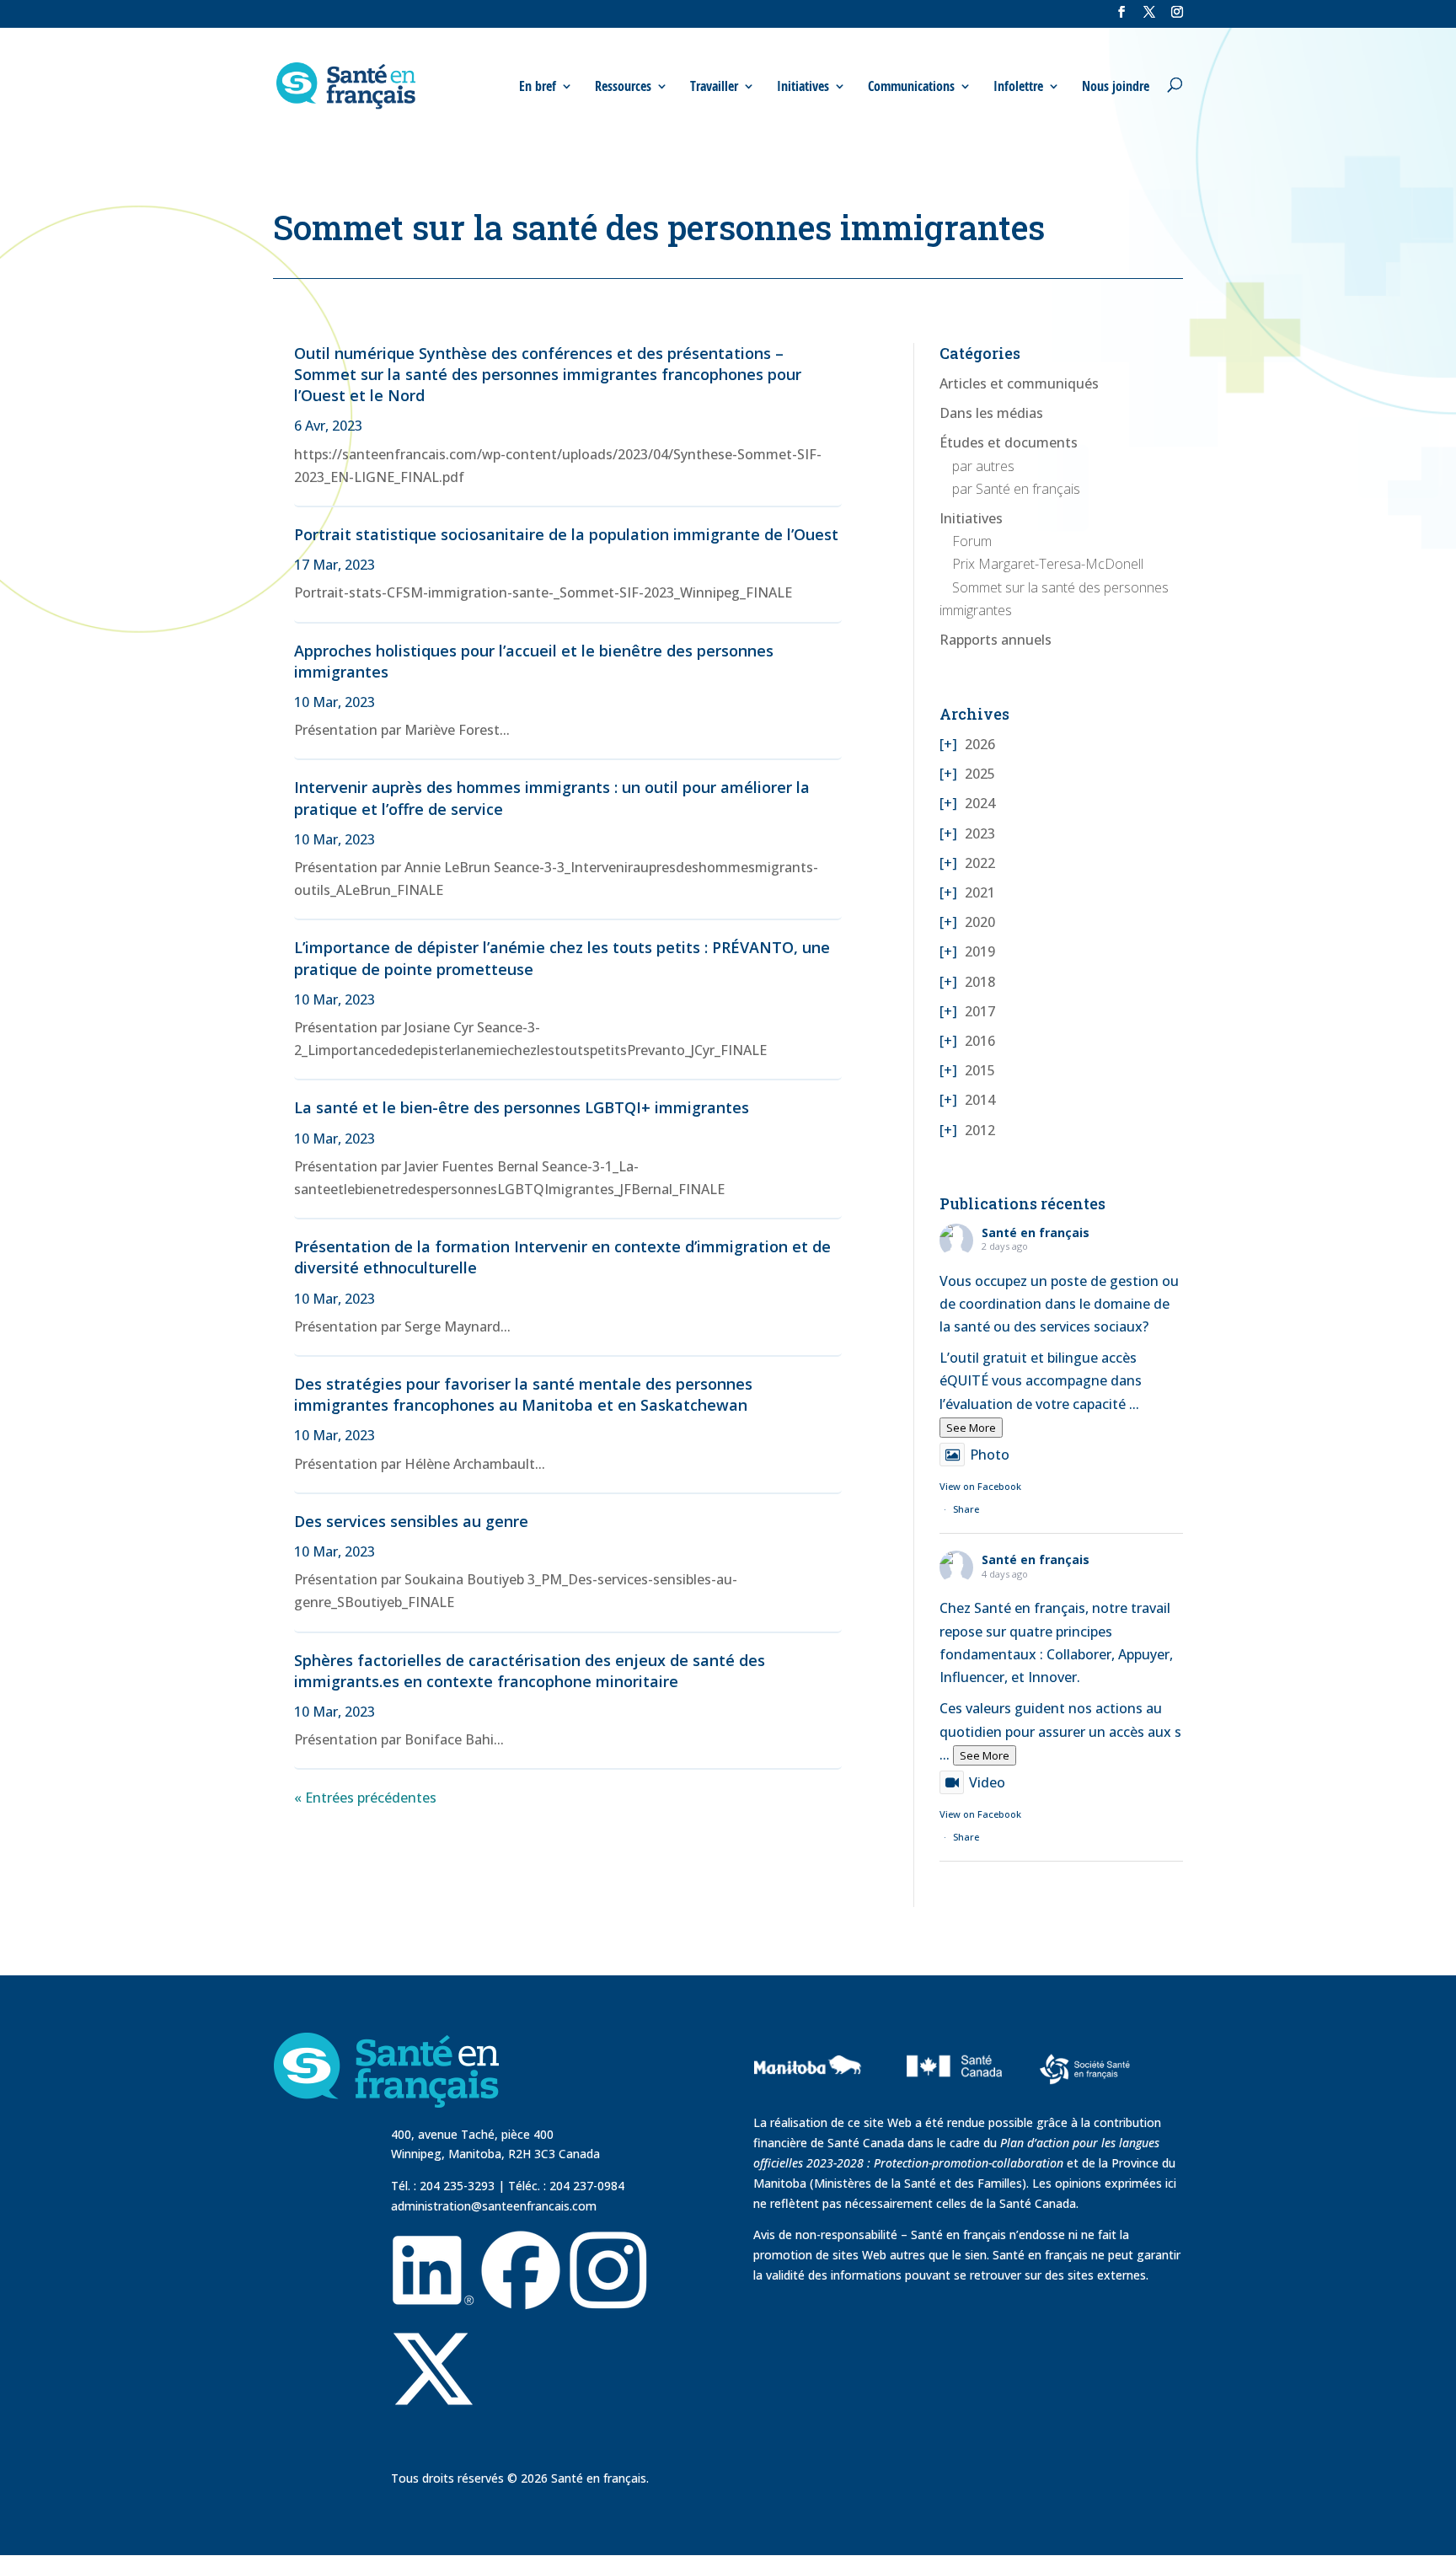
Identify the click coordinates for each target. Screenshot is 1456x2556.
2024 (980, 803)
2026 (980, 744)
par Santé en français (1016, 489)
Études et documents (1009, 442)
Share (966, 1509)
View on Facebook (980, 1486)
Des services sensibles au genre (411, 1521)
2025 (980, 774)
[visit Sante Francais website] (1085, 2072)
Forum (972, 541)
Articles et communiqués (1019, 383)
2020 (980, 922)
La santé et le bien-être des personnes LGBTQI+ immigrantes (522, 1107)
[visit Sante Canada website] (952, 2101)
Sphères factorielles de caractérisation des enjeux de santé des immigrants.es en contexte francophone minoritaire (530, 1671)
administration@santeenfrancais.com (494, 2206)
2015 (980, 1070)
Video (987, 1782)
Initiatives (971, 518)
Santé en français (1036, 1232)
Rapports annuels (996, 640)
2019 (980, 951)
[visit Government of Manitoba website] (810, 2103)
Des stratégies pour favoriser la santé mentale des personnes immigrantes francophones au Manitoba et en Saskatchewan (523, 1394)
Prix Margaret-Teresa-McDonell (1048, 564)
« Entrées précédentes (365, 1798)
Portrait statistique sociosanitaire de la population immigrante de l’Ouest (566, 534)
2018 (980, 982)
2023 (980, 833)
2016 (980, 1041)
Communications (911, 86)
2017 (980, 1011)
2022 (980, 863)
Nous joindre (1116, 86)
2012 (980, 1130)
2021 (980, 892)
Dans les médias (991, 413)
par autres (983, 466)
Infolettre (1018, 86)
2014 (980, 1100)
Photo (990, 1455)
